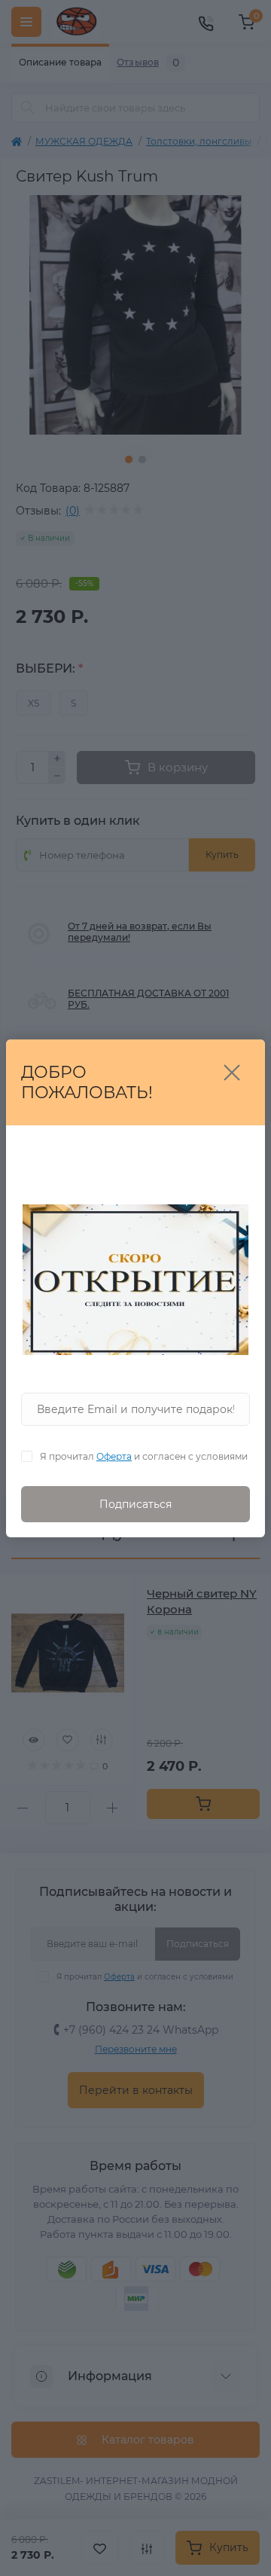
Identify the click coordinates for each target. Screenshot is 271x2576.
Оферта (114, 1456)
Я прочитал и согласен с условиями (144, 1456)
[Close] (232, 1073)
